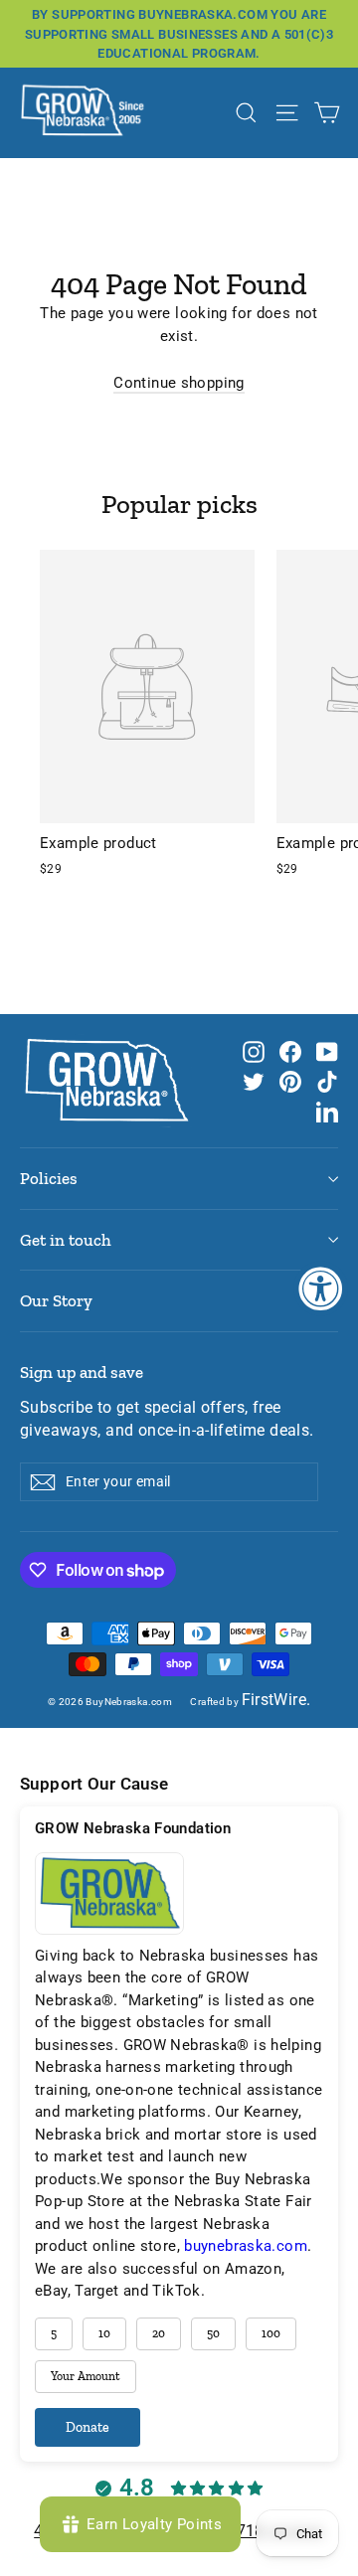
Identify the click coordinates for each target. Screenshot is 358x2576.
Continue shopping (179, 383)
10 (104, 2333)
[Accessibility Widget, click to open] (321, 1288)
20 (159, 2333)
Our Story (56, 1300)
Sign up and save (82, 1372)
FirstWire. (276, 1700)
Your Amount (86, 2376)
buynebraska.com (246, 2246)
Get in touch (66, 1240)
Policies (49, 1178)
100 (271, 2333)
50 (213, 2333)
